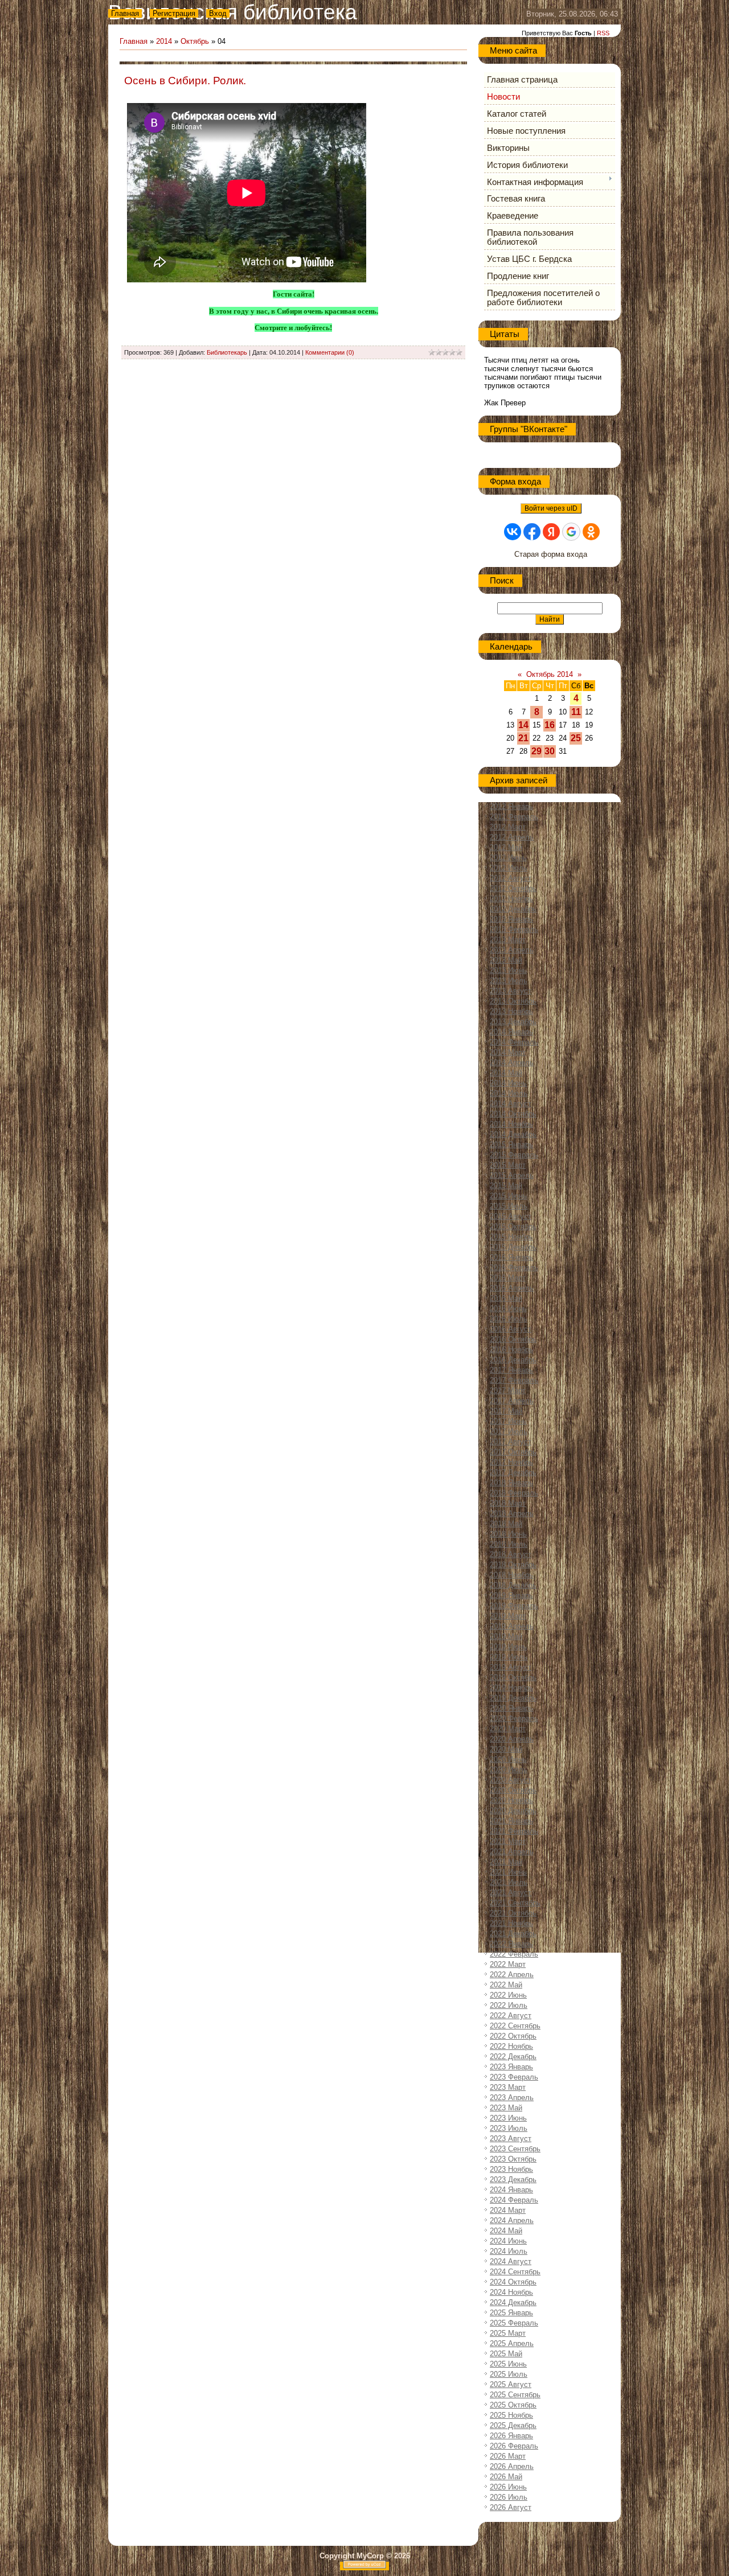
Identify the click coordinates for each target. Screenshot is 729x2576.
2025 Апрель (512, 2343)
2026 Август (511, 2507)
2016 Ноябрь (511, 1349)
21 (523, 738)
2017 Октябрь (513, 1452)
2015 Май (506, 1186)
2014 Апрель (512, 1063)
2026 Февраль (514, 2446)
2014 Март (508, 1052)
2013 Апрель (512, 950)
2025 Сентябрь (515, 2395)
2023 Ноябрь (511, 2169)
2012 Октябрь (513, 888)
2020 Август (511, 1780)
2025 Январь (511, 2313)
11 (576, 712)
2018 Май (506, 1524)
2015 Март (508, 1165)
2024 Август (511, 2261)
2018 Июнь (508, 1534)
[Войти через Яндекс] (551, 532)
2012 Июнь (508, 858)
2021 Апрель (512, 1852)
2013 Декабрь (513, 1022)
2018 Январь (511, 1483)
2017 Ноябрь (511, 1462)
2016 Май (506, 1298)
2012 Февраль (514, 817)
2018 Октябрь (513, 1565)
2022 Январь (511, 1944)
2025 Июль (509, 2374)
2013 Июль (509, 981)
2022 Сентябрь (515, 2026)
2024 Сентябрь (515, 2272)
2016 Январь (511, 1257)
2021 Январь (511, 1821)
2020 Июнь (508, 1759)
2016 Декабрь (513, 1360)
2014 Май (506, 1073)
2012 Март (508, 827)
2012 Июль (509, 868)
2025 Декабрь (513, 2425)
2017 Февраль (514, 1380)
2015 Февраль (514, 1155)
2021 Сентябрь (515, 1903)
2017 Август (511, 1442)
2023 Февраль (514, 2077)
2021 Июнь (508, 1872)
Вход (218, 13)
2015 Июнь (508, 1196)
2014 (164, 41)
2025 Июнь (508, 2364)
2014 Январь (511, 1032)
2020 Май (506, 1749)
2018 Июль (509, 1544)
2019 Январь (511, 1595)
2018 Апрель (512, 1513)
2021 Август (511, 1893)
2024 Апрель (512, 2220)
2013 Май (506, 960)
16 (550, 725)
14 (523, 725)
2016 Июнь (508, 1308)
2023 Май (506, 2108)
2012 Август (511, 878)
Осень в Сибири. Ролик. (185, 81)
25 (576, 738)
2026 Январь (511, 2436)
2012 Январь (511, 806)
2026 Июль (509, 2497)
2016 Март (508, 1278)
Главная (125, 13)
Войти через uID (551, 508)
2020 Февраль (514, 1718)
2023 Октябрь (513, 2159)
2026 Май (506, 2477)
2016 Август (511, 1329)
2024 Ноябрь (511, 2292)
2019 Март (508, 1616)
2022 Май (506, 1985)
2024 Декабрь (513, 2302)
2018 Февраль (514, 1493)
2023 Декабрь (513, 2179)
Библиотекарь (227, 352)
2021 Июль (509, 1882)
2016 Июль (509, 1319)
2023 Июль (509, 2128)
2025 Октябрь (513, 2405)
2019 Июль (509, 1657)
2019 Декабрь (513, 1698)
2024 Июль (509, 2251)
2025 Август (511, 2384)
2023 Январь (511, 2067)
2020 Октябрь (513, 1790)
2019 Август (511, 1667)
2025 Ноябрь (511, 2415)
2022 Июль (509, 2005)
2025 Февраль (514, 2323)
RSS (603, 33)
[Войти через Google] (571, 532)
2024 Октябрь (513, 2282)
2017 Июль (509, 1431)
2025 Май (506, 2354)
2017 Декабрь (513, 1472)
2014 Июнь (508, 1083)
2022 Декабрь (513, 2057)
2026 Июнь (508, 2487)
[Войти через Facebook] (532, 532)
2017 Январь (511, 1370)
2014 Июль (509, 1093)
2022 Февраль (514, 1954)
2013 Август (511, 991)
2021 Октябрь (513, 1913)
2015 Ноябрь (511, 1237)
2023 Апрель (512, 2098)
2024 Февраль (514, 2200)
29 (536, 751)
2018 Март (508, 1503)
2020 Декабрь (513, 1811)
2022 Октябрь (513, 2036)
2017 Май (506, 1411)
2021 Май (506, 1862)
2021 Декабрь (513, 1934)
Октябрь (195, 41)
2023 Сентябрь (515, 2149)
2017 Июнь (508, 1421)
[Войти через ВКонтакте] (513, 532)
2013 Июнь (508, 970)
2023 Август (511, 2139)
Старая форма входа (551, 554)
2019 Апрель (512, 1626)
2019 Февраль (514, 1606)
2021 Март (508, 1841)
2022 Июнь (508, 1995)
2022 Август (511, 2016)
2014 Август (511, 1104)
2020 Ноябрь (511, 1800)
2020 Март (508, 1729)
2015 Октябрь (513, 1227)
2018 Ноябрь (511, 1575)
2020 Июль (509, 1770)
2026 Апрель (512, 2466)
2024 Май (506, 2231)
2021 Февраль (514, 1831)
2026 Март (508, 2456)
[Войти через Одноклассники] (591, 532)
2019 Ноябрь (511, 1688)
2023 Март (508, 2087)
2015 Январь (511, 1145)
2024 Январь (511, 2190)
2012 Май (506, 847)
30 (550, 751)
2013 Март (508, 940)
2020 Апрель (512, 1739)
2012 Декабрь (513, 909)
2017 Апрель (512, 1401)
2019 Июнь (508, 1647)
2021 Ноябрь (511, 1923)
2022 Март (508, 1964)
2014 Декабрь (513, 1134)
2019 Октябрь (513, 1677)
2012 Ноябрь (511, 899)
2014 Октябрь (513, 1114)
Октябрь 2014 (550, 674)
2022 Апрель (512, 1975)
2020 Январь (511, 1708)
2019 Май (506, 1636)
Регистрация (174, 13)
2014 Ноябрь (511, 1124)
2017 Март (508, 1390)
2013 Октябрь (513, 1001)
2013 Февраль (514, 929)
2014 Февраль (514, 1042)
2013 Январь (511, 919)
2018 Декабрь (513, 1585)
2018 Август (511, 1554)
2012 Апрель (512, 837)
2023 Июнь (508, 2118)
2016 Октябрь (513, 1339)
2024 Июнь (508, 2241)
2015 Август (511, 1216)
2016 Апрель (512, 1288)
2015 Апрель (512, 1175)
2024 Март (508, 2210)
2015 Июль (509, 1206)
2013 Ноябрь (511, 1011)
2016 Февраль (514, 1268)
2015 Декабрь (513, 1247)
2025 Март (508, 2333)
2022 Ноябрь (511, 2046)
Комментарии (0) (330, 352)
